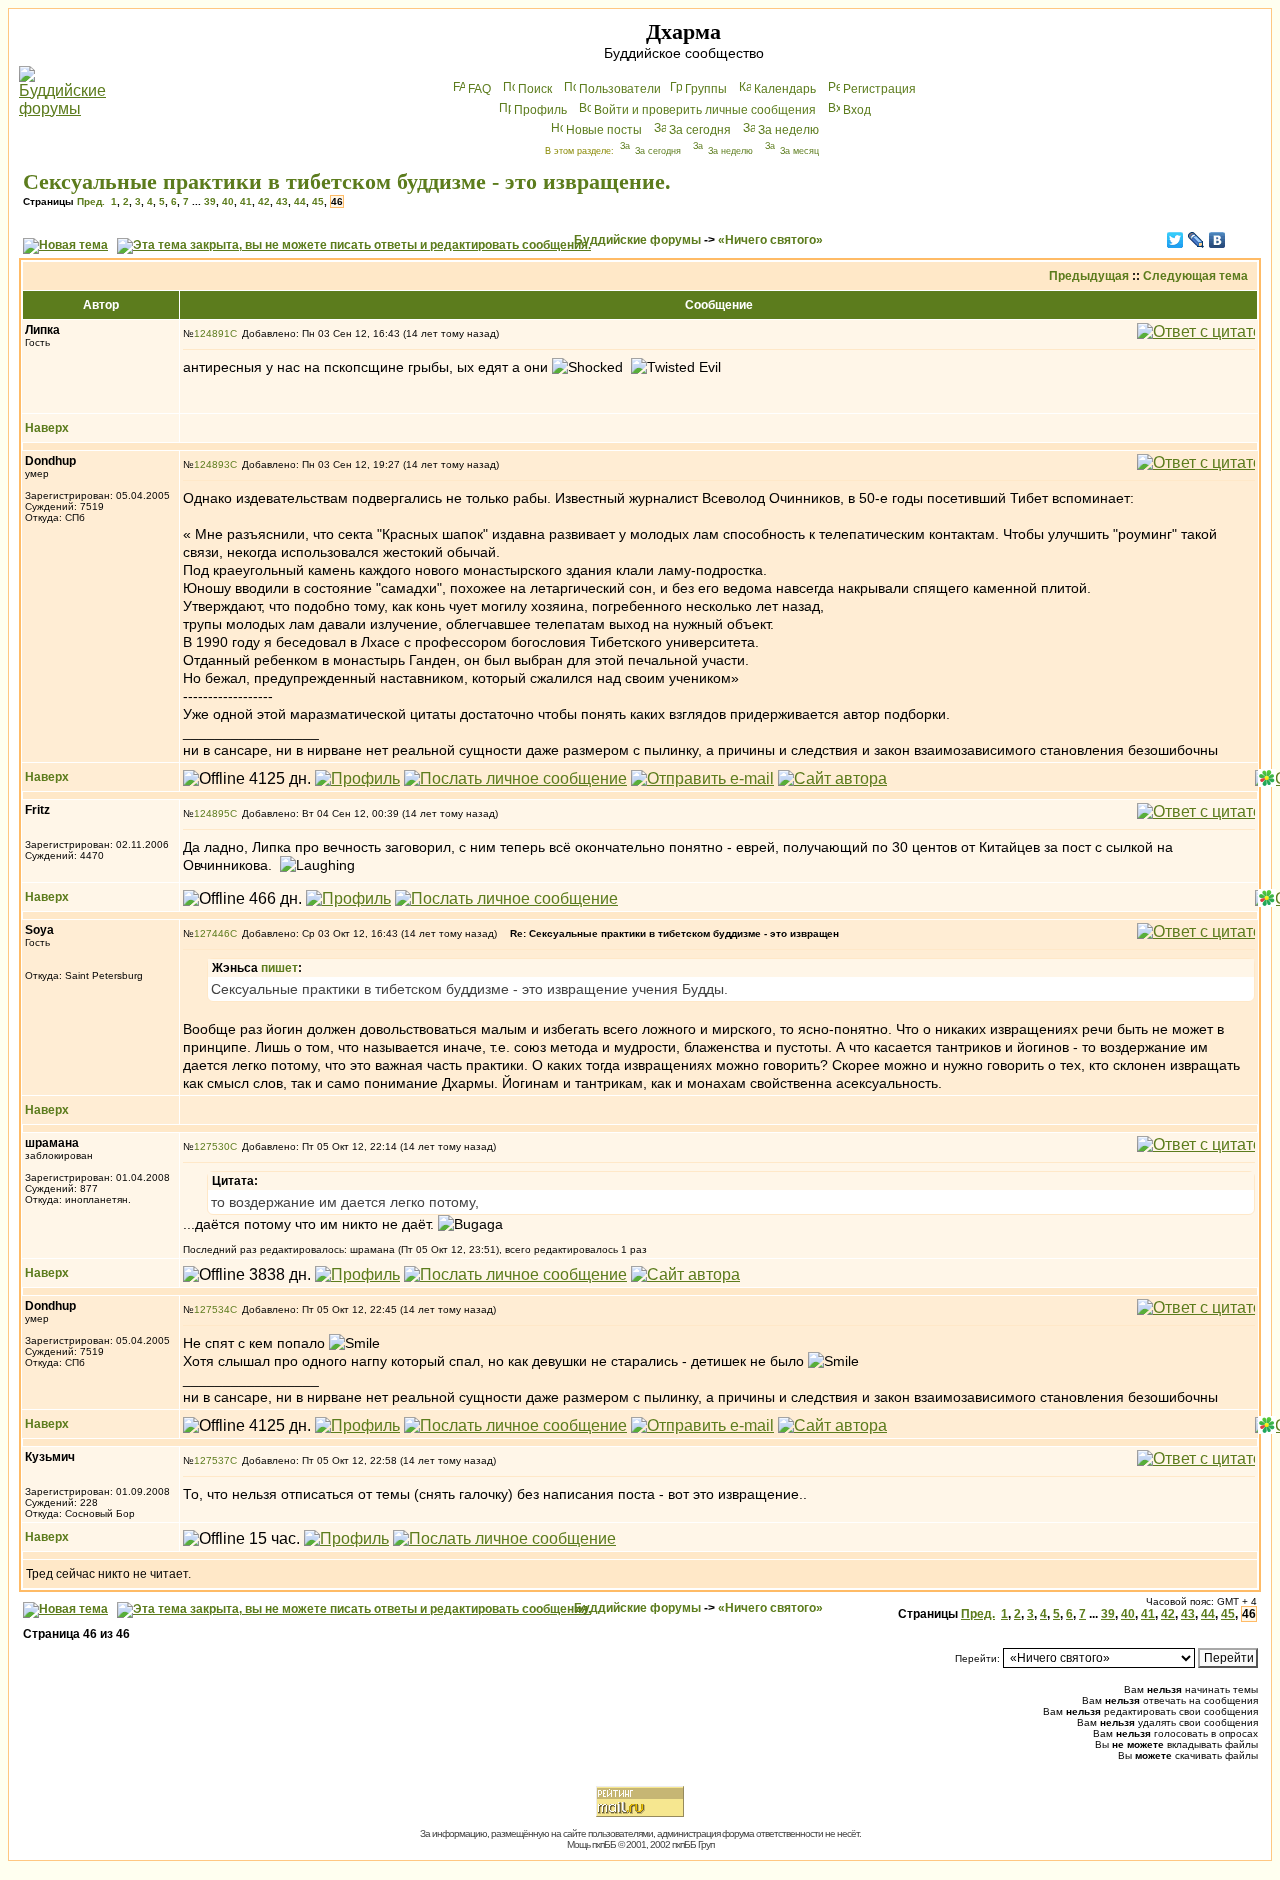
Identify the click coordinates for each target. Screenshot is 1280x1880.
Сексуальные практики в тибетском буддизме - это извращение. (347, 181)
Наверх (47, 428)
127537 (212, 1460)
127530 (212, 1146)
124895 (212, 813)
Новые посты (604, 130)
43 (282, 201)
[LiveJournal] (1196, 240)
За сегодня (700, 130)
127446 (212, 933)
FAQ (479, 89)
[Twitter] (1175, 240)
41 (246, 201)
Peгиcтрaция (879, 89)
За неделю (788, 130)
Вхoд (857, 110)
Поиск (535, 89)
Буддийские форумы (637, 240)
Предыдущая (1089, 276)
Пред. (91, 201)
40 (228, 201)
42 (264, 201)
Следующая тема (1195, 276)
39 (210, 201)
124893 (212, 464)
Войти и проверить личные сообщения (705, 110)
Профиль (540, 110)
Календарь (785, 89)
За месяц (799, 151)
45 (318, 201)
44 (300, 201)
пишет (279, 968)
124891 (212, 333)
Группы (706, 89)
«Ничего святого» (770, 240)
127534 (212, 1309)
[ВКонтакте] (1217, 240)
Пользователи (620, 89)
